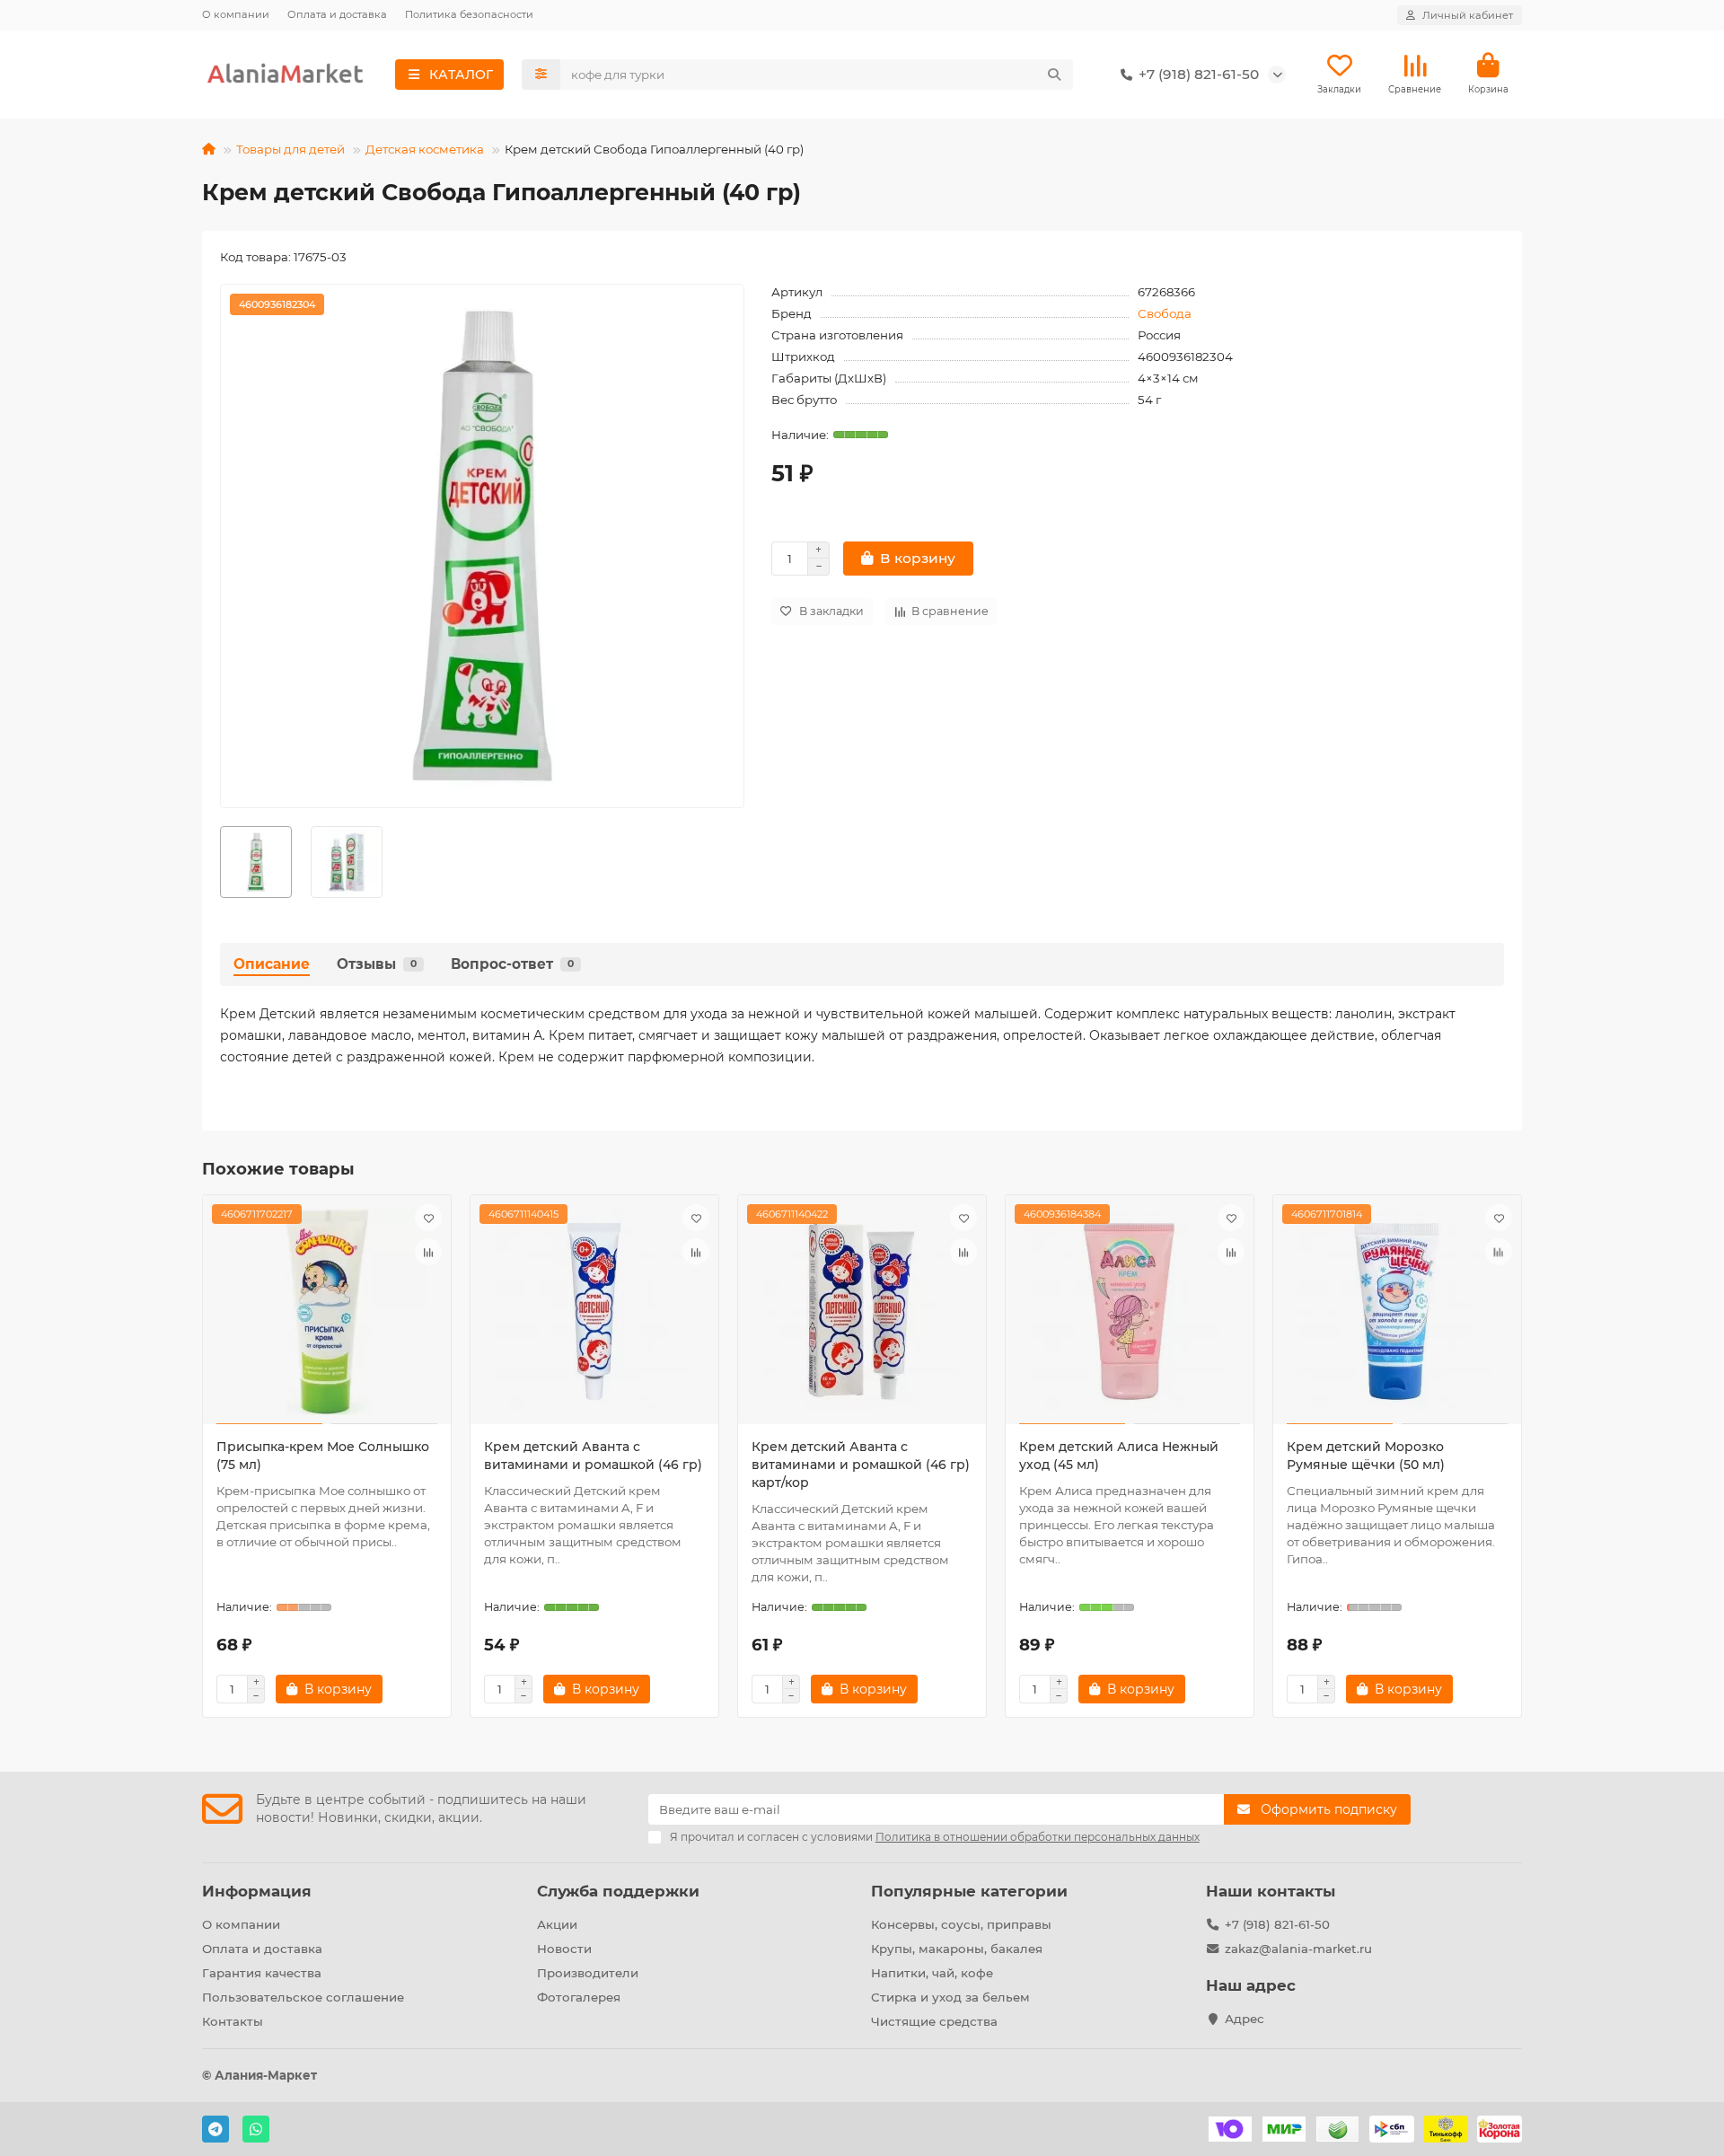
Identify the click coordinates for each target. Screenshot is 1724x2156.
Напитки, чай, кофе (932, 1973)
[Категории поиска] (541, 75)
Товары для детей (290, 149)
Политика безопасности (469, 14)
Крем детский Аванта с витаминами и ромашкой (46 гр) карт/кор (861, 1465)
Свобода (1165, 313)
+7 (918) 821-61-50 (1277, 1924)
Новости (564, 1949)
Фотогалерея (579, 1997)
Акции (557, 1924)
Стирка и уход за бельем (950, 1997)
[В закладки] (428, 1218)
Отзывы (377, 964)
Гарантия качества (262, 1973)
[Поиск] (1054, 75)
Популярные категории (969, 1891)
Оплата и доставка (337, 14)
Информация (257, 1891)
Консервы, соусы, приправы (961, 1924)
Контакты (233, 2021)
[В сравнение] (428, 1252)
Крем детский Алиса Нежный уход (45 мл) (1119, 1456)
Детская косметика (425, 149)
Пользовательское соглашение (303, 1997)
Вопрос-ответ (512, 964)
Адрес (1245, 2019)
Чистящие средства (934, 2021)
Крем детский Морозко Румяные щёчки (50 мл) (1366, 1456)
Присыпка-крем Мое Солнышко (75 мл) (323, 1456)
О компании (236, 14)
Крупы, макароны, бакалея (957, 1949)
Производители (588, 1973)
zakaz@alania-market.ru (1298, 1949)
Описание (272, 964)
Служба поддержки (618, 1891)
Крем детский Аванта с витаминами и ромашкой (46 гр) (593, 1456)
